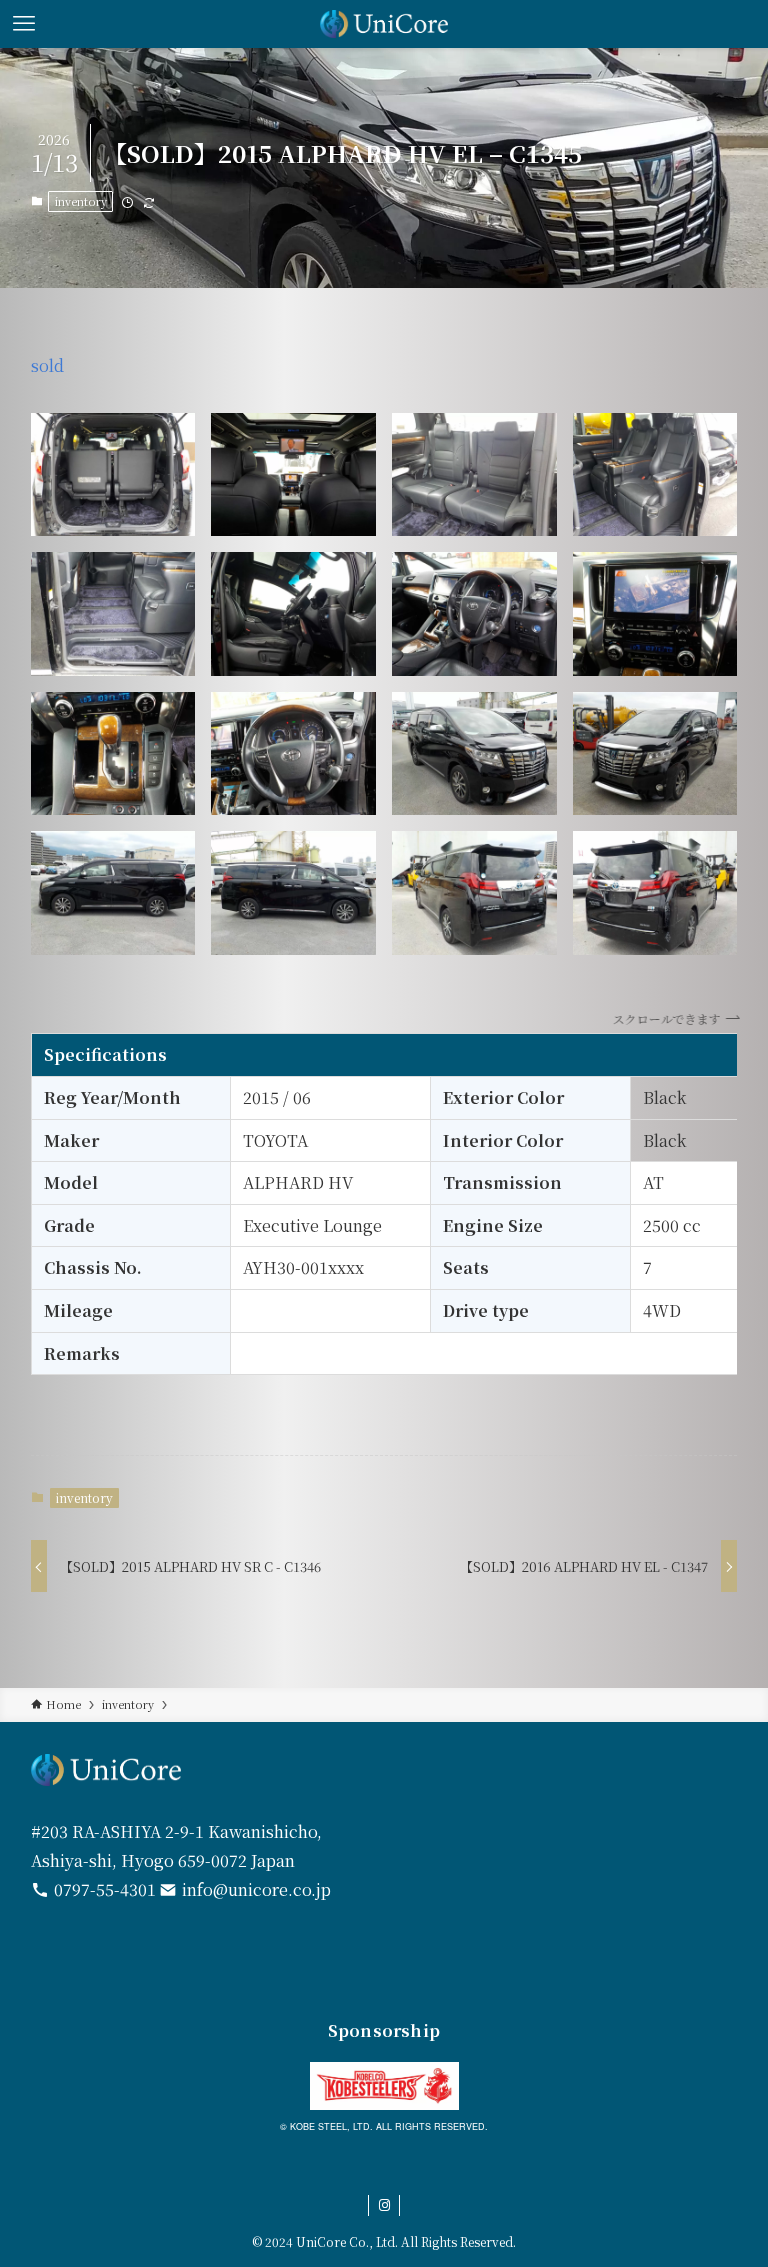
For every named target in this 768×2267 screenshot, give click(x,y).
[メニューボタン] (24, 24)
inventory (81, 201)
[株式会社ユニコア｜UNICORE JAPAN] (384, 24)
